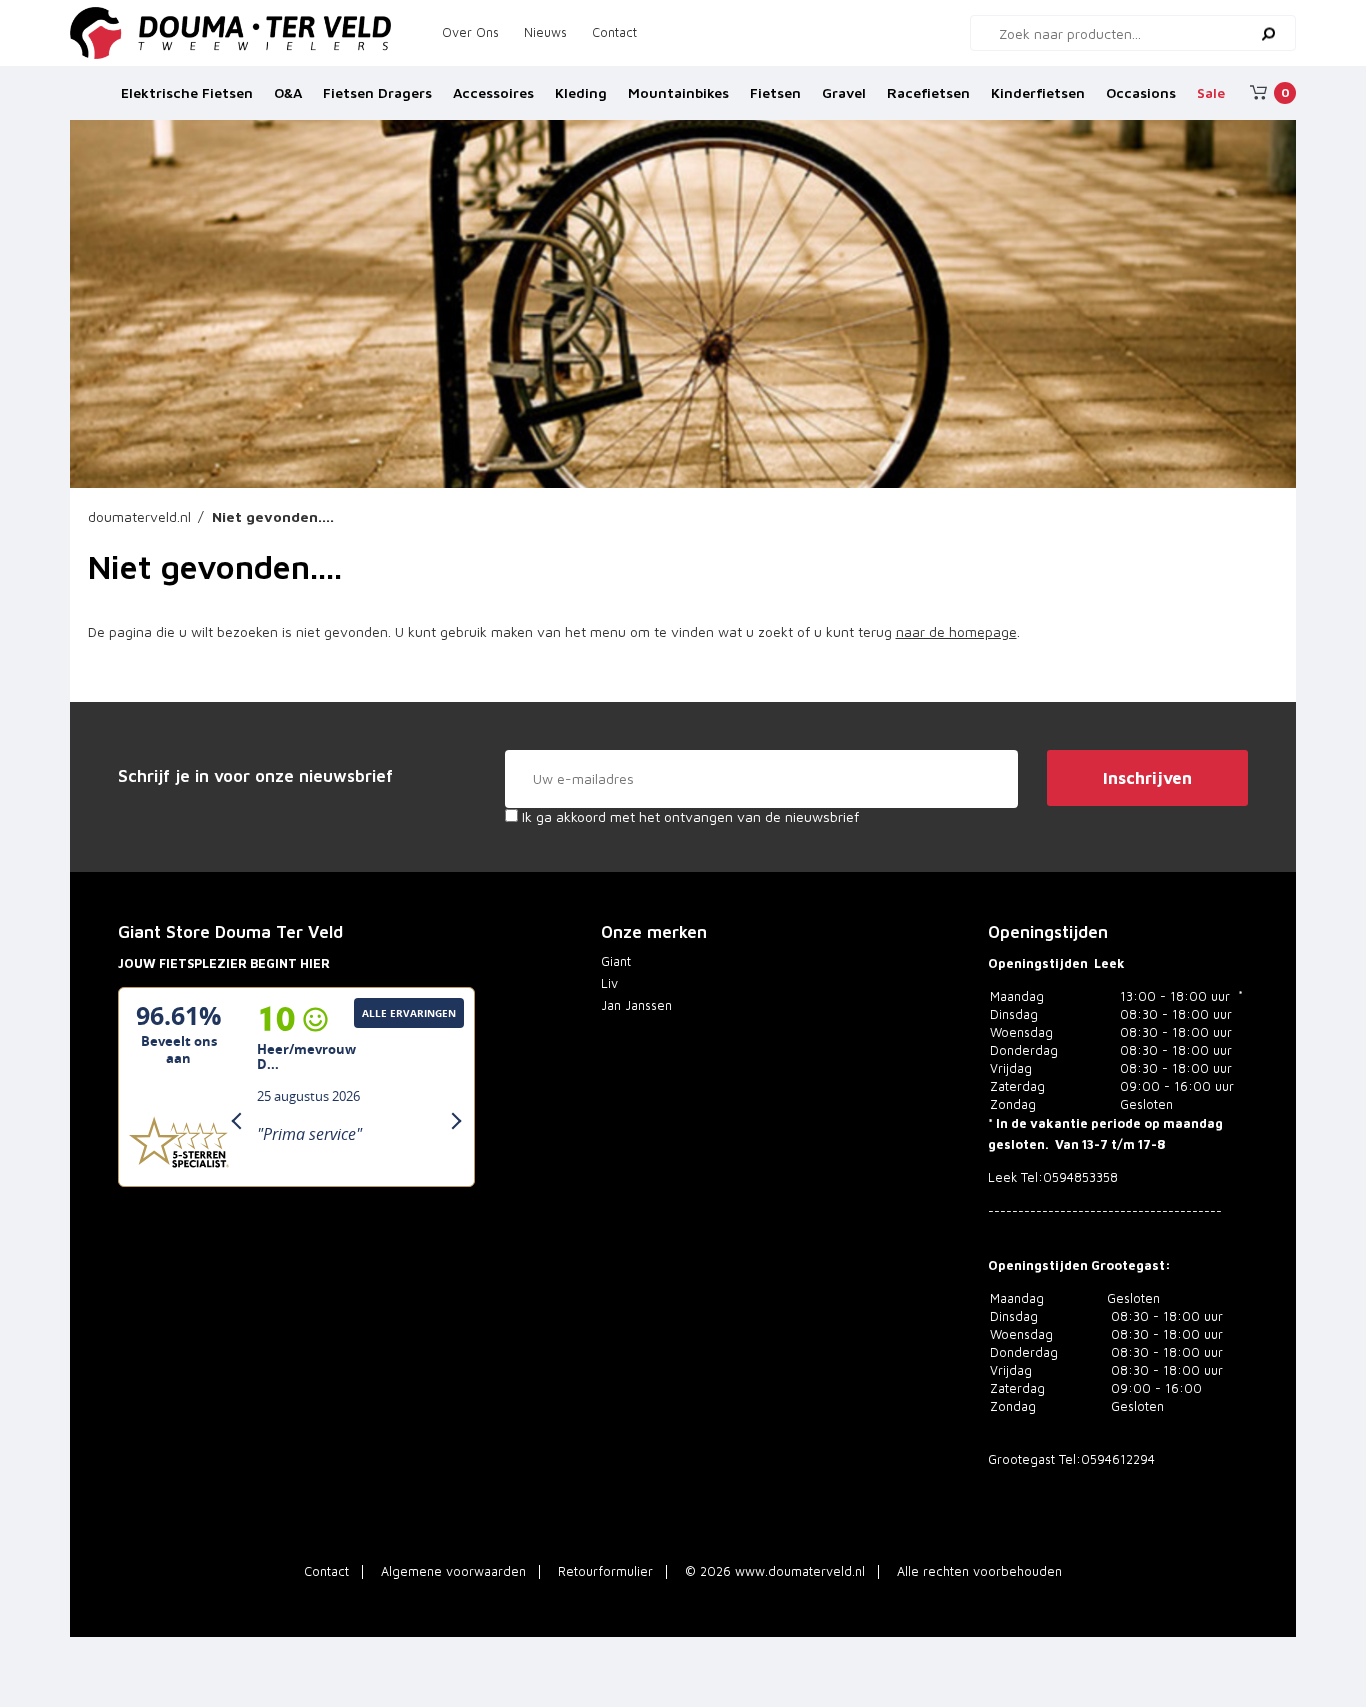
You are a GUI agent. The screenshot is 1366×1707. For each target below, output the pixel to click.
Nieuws (545, 32)
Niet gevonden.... (273, 516)
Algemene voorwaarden (453, 1571)
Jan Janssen (636, 1005)
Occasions (1141, 92)
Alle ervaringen (409, 1013)
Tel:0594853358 (1069, 1177)
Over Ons (470, 32)
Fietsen (775, 92)
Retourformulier (605, 1571)
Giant (616, 961)
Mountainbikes (678, 92)
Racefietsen (928, 92)
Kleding (581, 92)
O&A (288, 92)
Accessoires (493, 92)
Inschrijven (1147, 778)
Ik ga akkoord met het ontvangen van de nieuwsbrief (688, 816)
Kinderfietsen (1038, 92)
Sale (1211, 92)
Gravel (844, 92)
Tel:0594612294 (1107, 1459)
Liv (609, 983)
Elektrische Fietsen (187, 92)
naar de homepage (956, 631)
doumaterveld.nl (139, 516)
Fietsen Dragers (377, 92)
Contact (614, 32)
